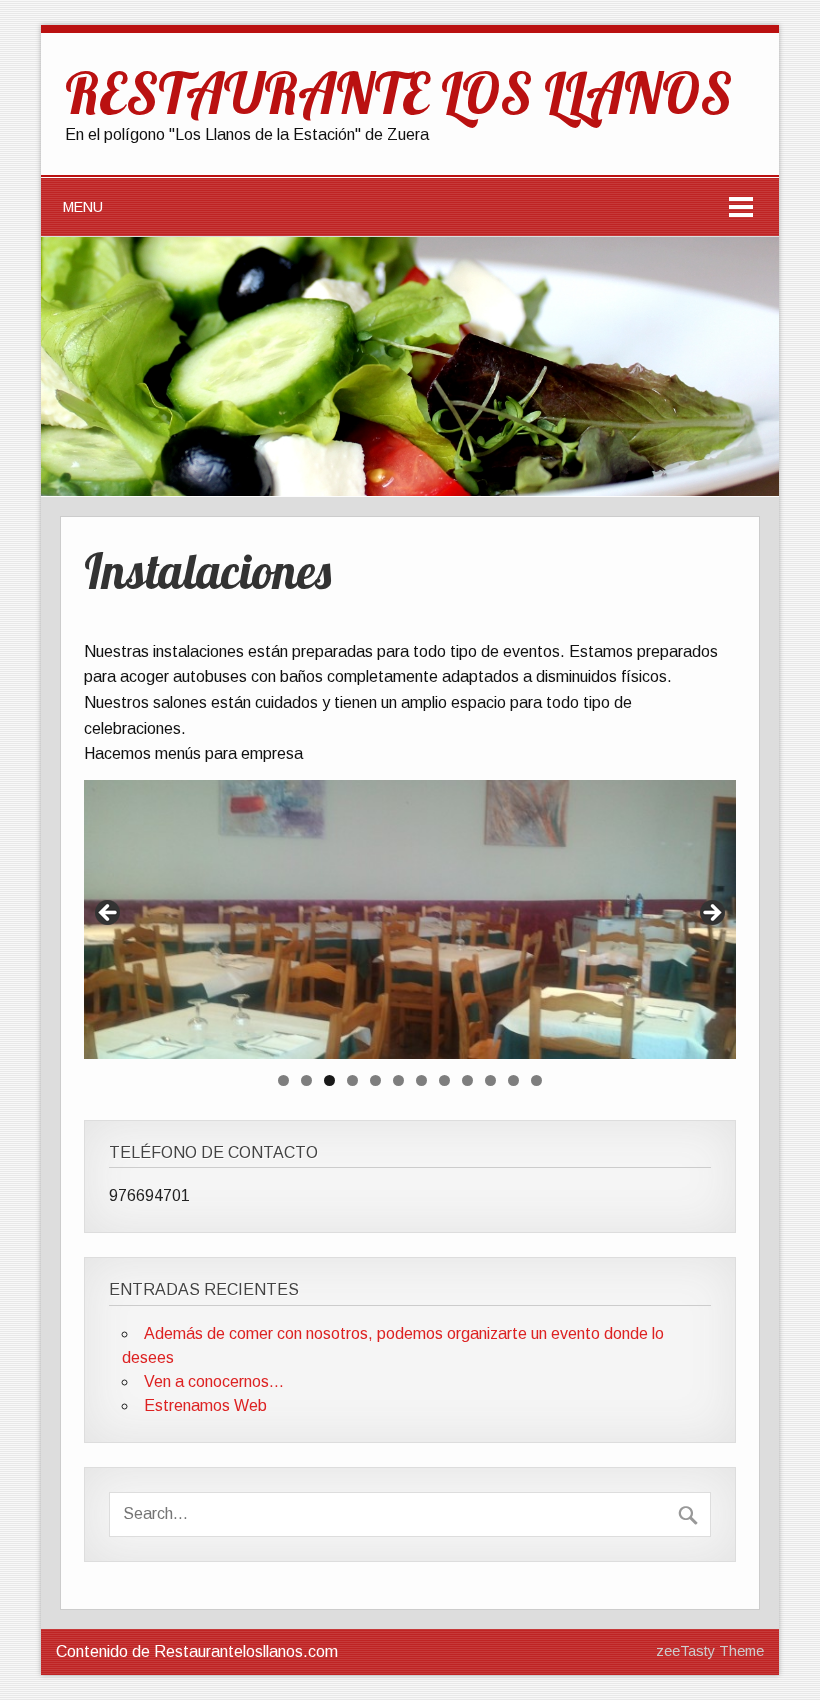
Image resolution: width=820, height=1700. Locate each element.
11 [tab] (513, 1080)
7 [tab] (421, 1080)
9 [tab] (467, 1080)
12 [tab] (536, 1080)
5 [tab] (375, 1080)
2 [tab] (306, 1080)
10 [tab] (490, 1080)
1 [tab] (283, 1080)
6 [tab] (398, 1080)
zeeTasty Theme (710, 1651)
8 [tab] (444, 1080)
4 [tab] (352, 1080)
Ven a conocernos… (214, 1381)
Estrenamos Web (205, 1405)
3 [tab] (329, 1080)
